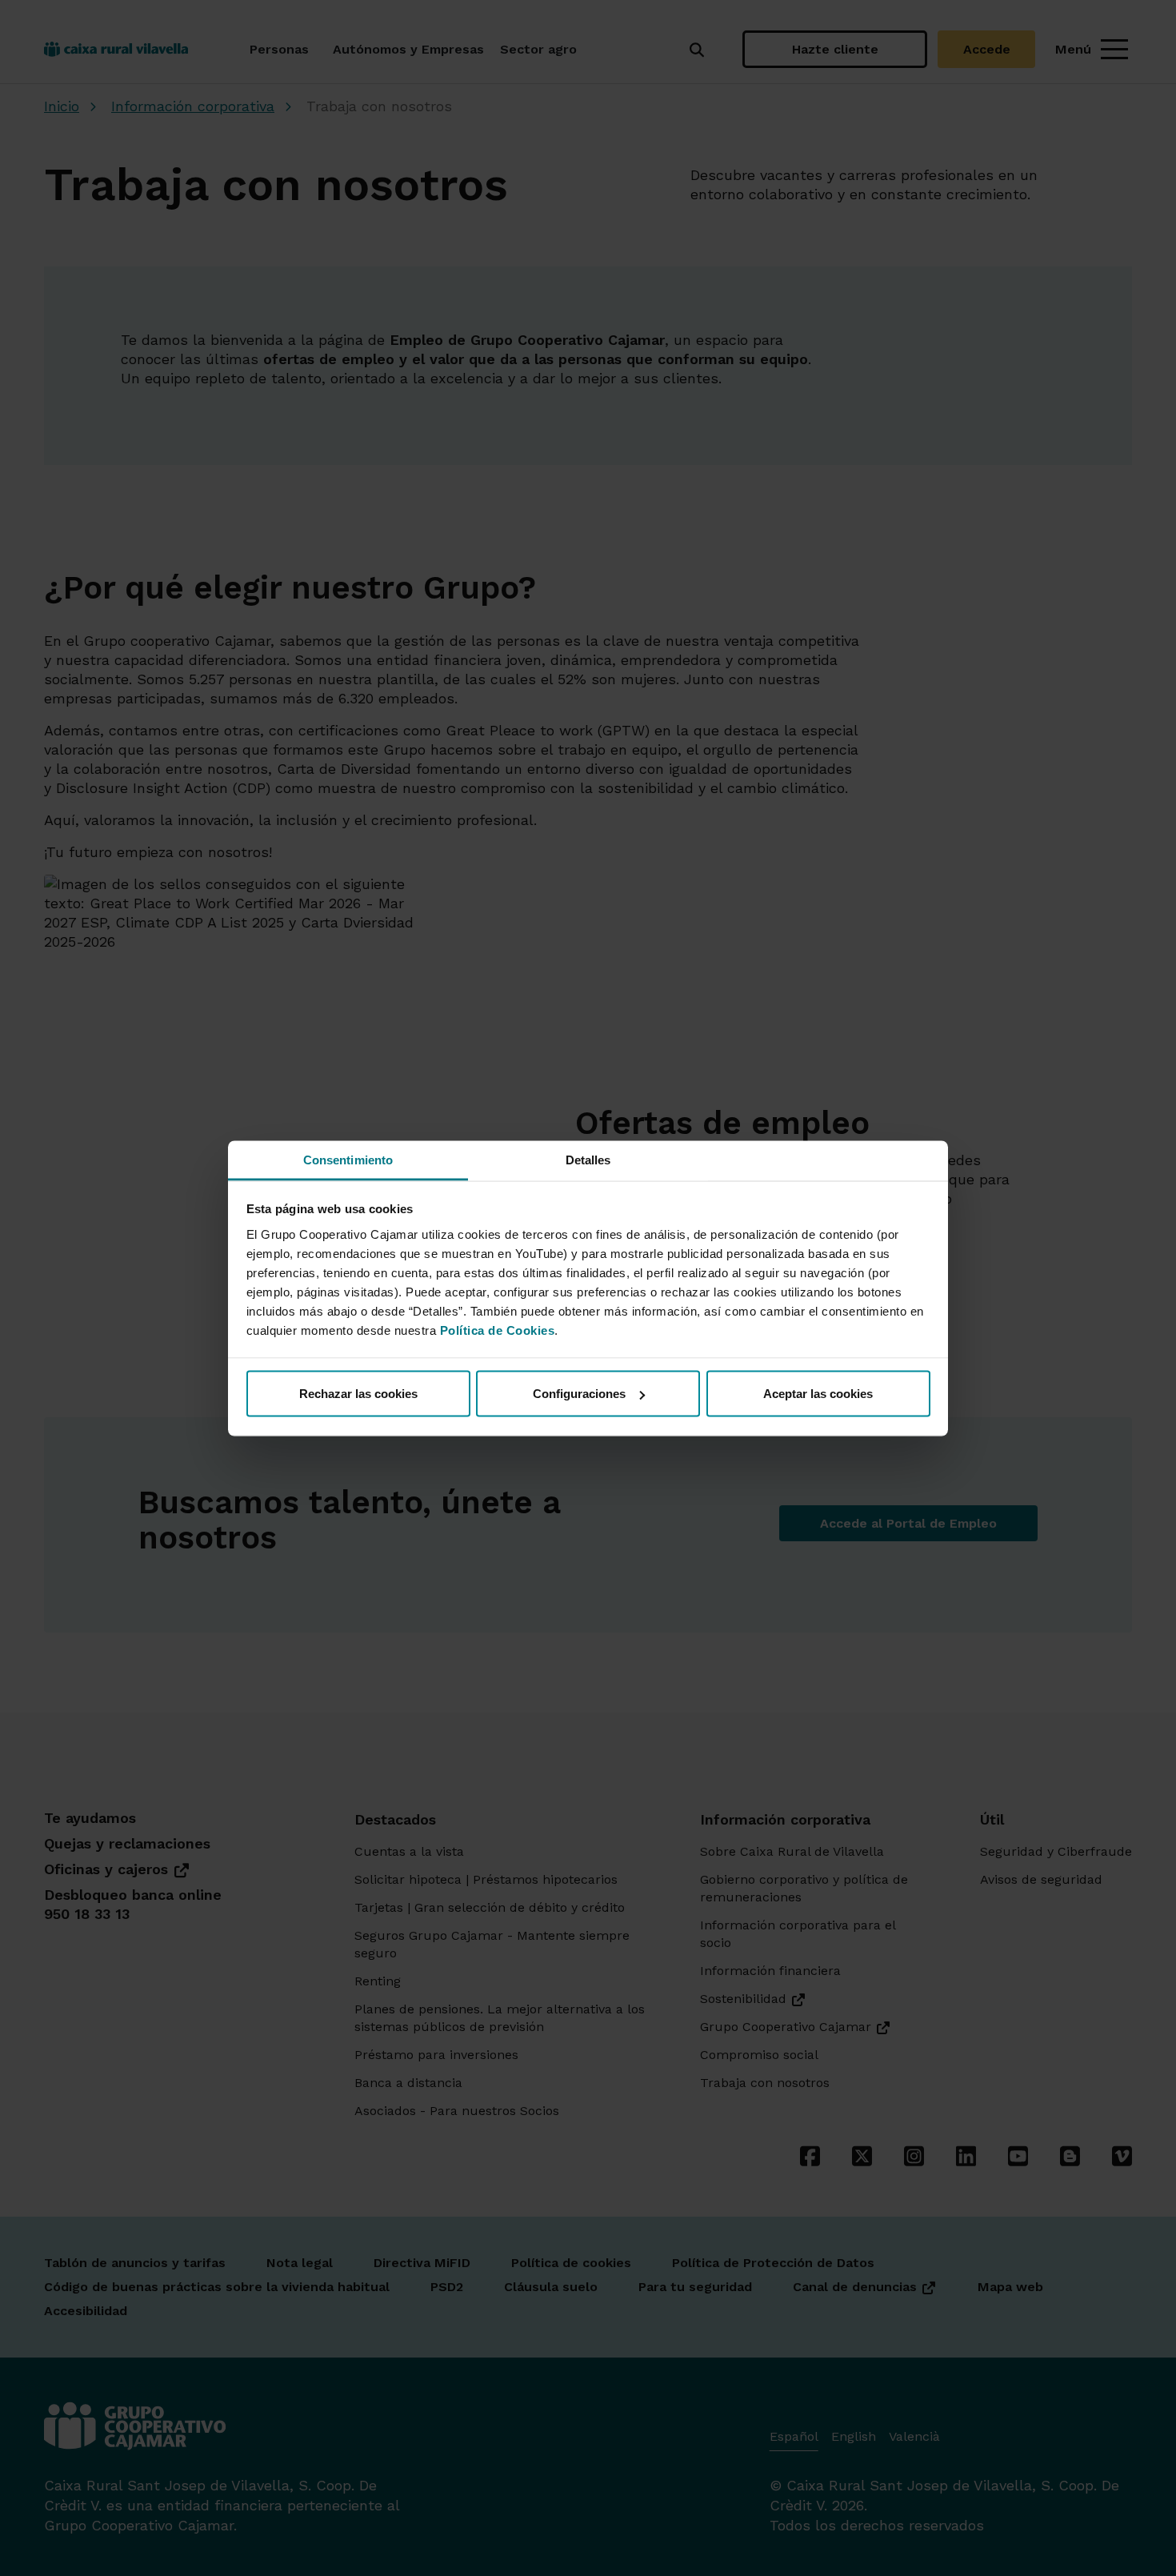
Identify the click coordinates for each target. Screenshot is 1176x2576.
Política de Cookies (498, 1330)
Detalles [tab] (588, 1159)
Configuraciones (579, 1394)
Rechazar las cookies (358, 1394)
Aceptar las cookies (818, 1394)
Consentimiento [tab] (348, 1159)
